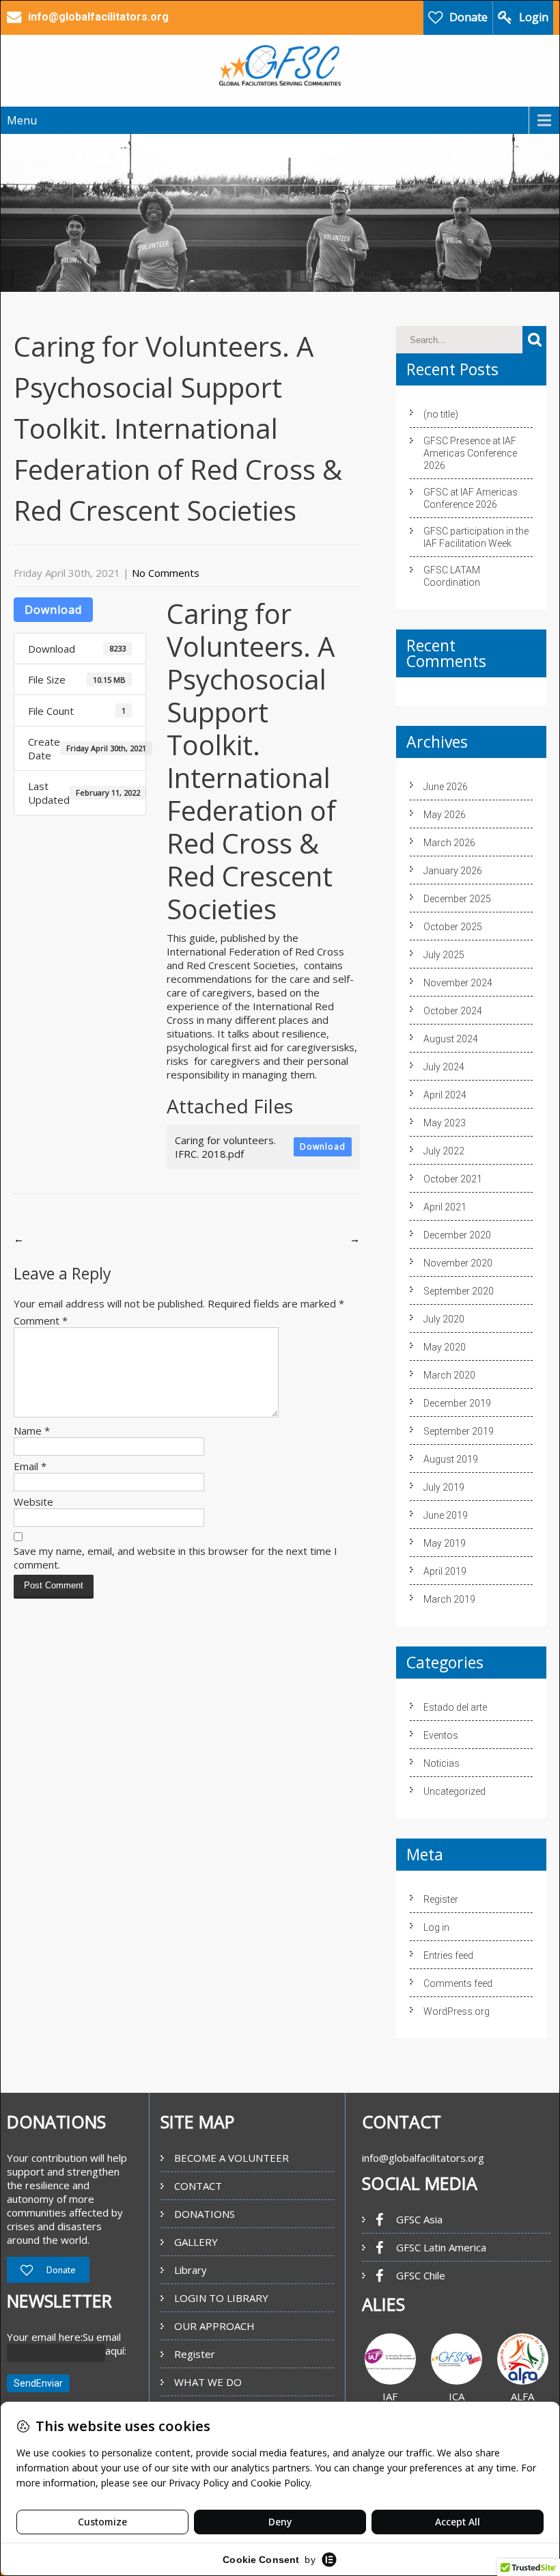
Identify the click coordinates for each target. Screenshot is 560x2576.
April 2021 (445, 1207)
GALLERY (196, 2242)
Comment (41, 1320)
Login (534, 17)
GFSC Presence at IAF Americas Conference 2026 (470, 453)
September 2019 (459, 1431)
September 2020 (459, 1291)
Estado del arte (455, 1707)
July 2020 (444, 1319)
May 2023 (445, 1123)
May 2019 (445, 1543)
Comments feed (458, 1983)
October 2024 (453, 1011)
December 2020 (457, 1235)
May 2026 (445, 815)
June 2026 (446, 787)
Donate (468, 17)
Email (30, 1466)
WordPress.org (457, 2011)
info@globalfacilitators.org (423, 2158)
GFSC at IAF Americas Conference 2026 (471, 498)
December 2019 (457, 1403)
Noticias (442, 1763)
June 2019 (446, 1515)
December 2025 (457, 899)
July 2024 (444, 1067)
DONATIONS (205, 2214)
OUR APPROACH (214, 2326)
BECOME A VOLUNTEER (232, 2158)
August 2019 (451, 1459)
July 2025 (444, 955)
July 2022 (444, 1151)
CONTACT (198, 2186)
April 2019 (445, 1571)
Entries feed (448, 1955)
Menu (22, 120)
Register (441, 1899)
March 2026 (449, 843)
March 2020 (449, 1375)
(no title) (441, 414)
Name (32, 1431)
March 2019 (449, 1599)
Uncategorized (454, 1791)
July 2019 (444, 1487)
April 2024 (445, 1095)
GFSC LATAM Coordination (452, 576)
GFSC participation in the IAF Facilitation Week (476, 537)
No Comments (166, 573)
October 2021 (453, 1179)
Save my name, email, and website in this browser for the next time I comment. (176, 1558)
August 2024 (451, 1039)
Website (33, 1502)
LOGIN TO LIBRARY (221, 2298)
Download (53, 610)
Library (191, 2270)
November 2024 (458, 983)
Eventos (441, 1735)
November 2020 (458, 1263)
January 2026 (453, 871)
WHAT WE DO (208, 2382)
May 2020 (445, 1347)
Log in (436, 1927)
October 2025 (453, 927)
